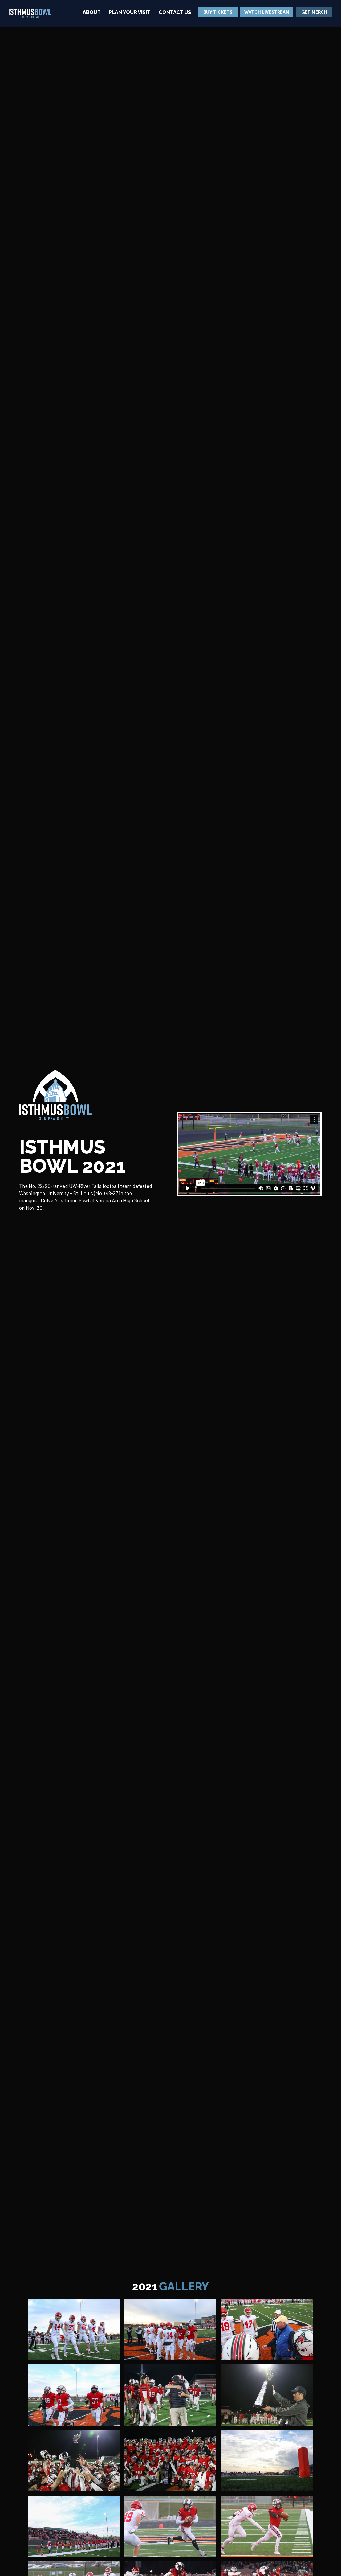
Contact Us (175, 12)
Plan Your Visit (130, 12)
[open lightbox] (74, 2330)
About (92, 12)
